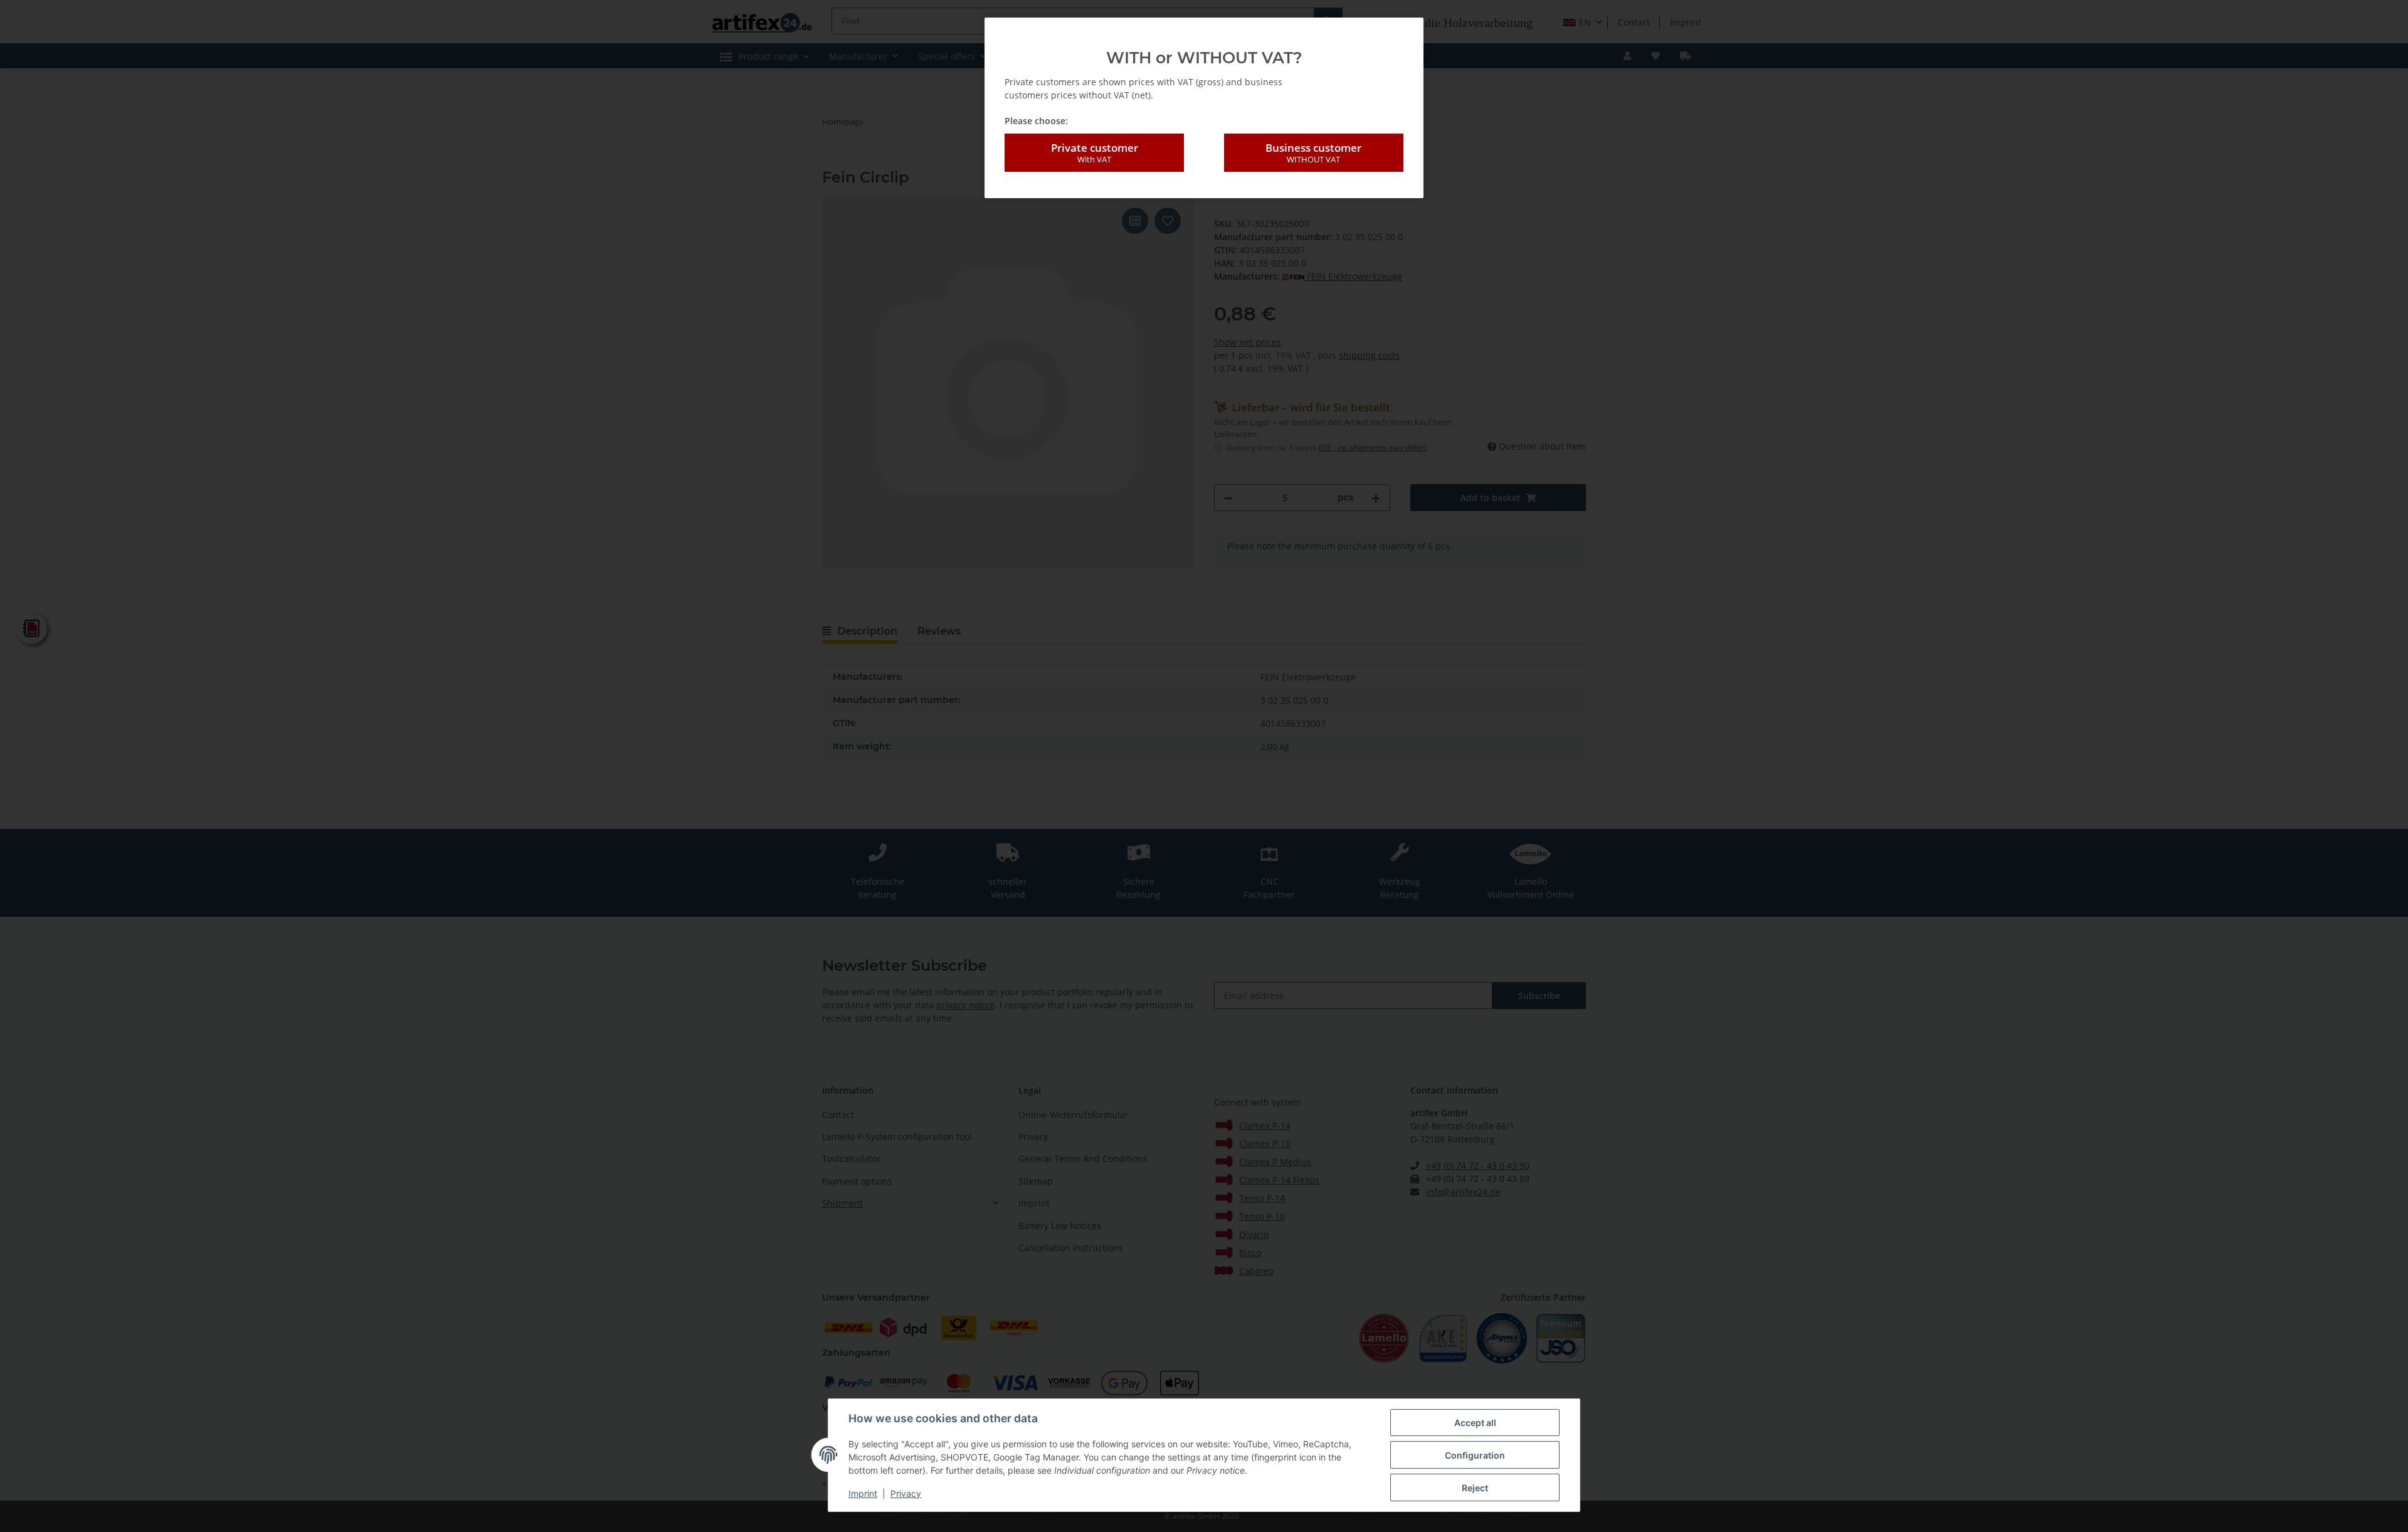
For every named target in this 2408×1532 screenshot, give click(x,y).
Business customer (1313, 153)
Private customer (1095, 153)
